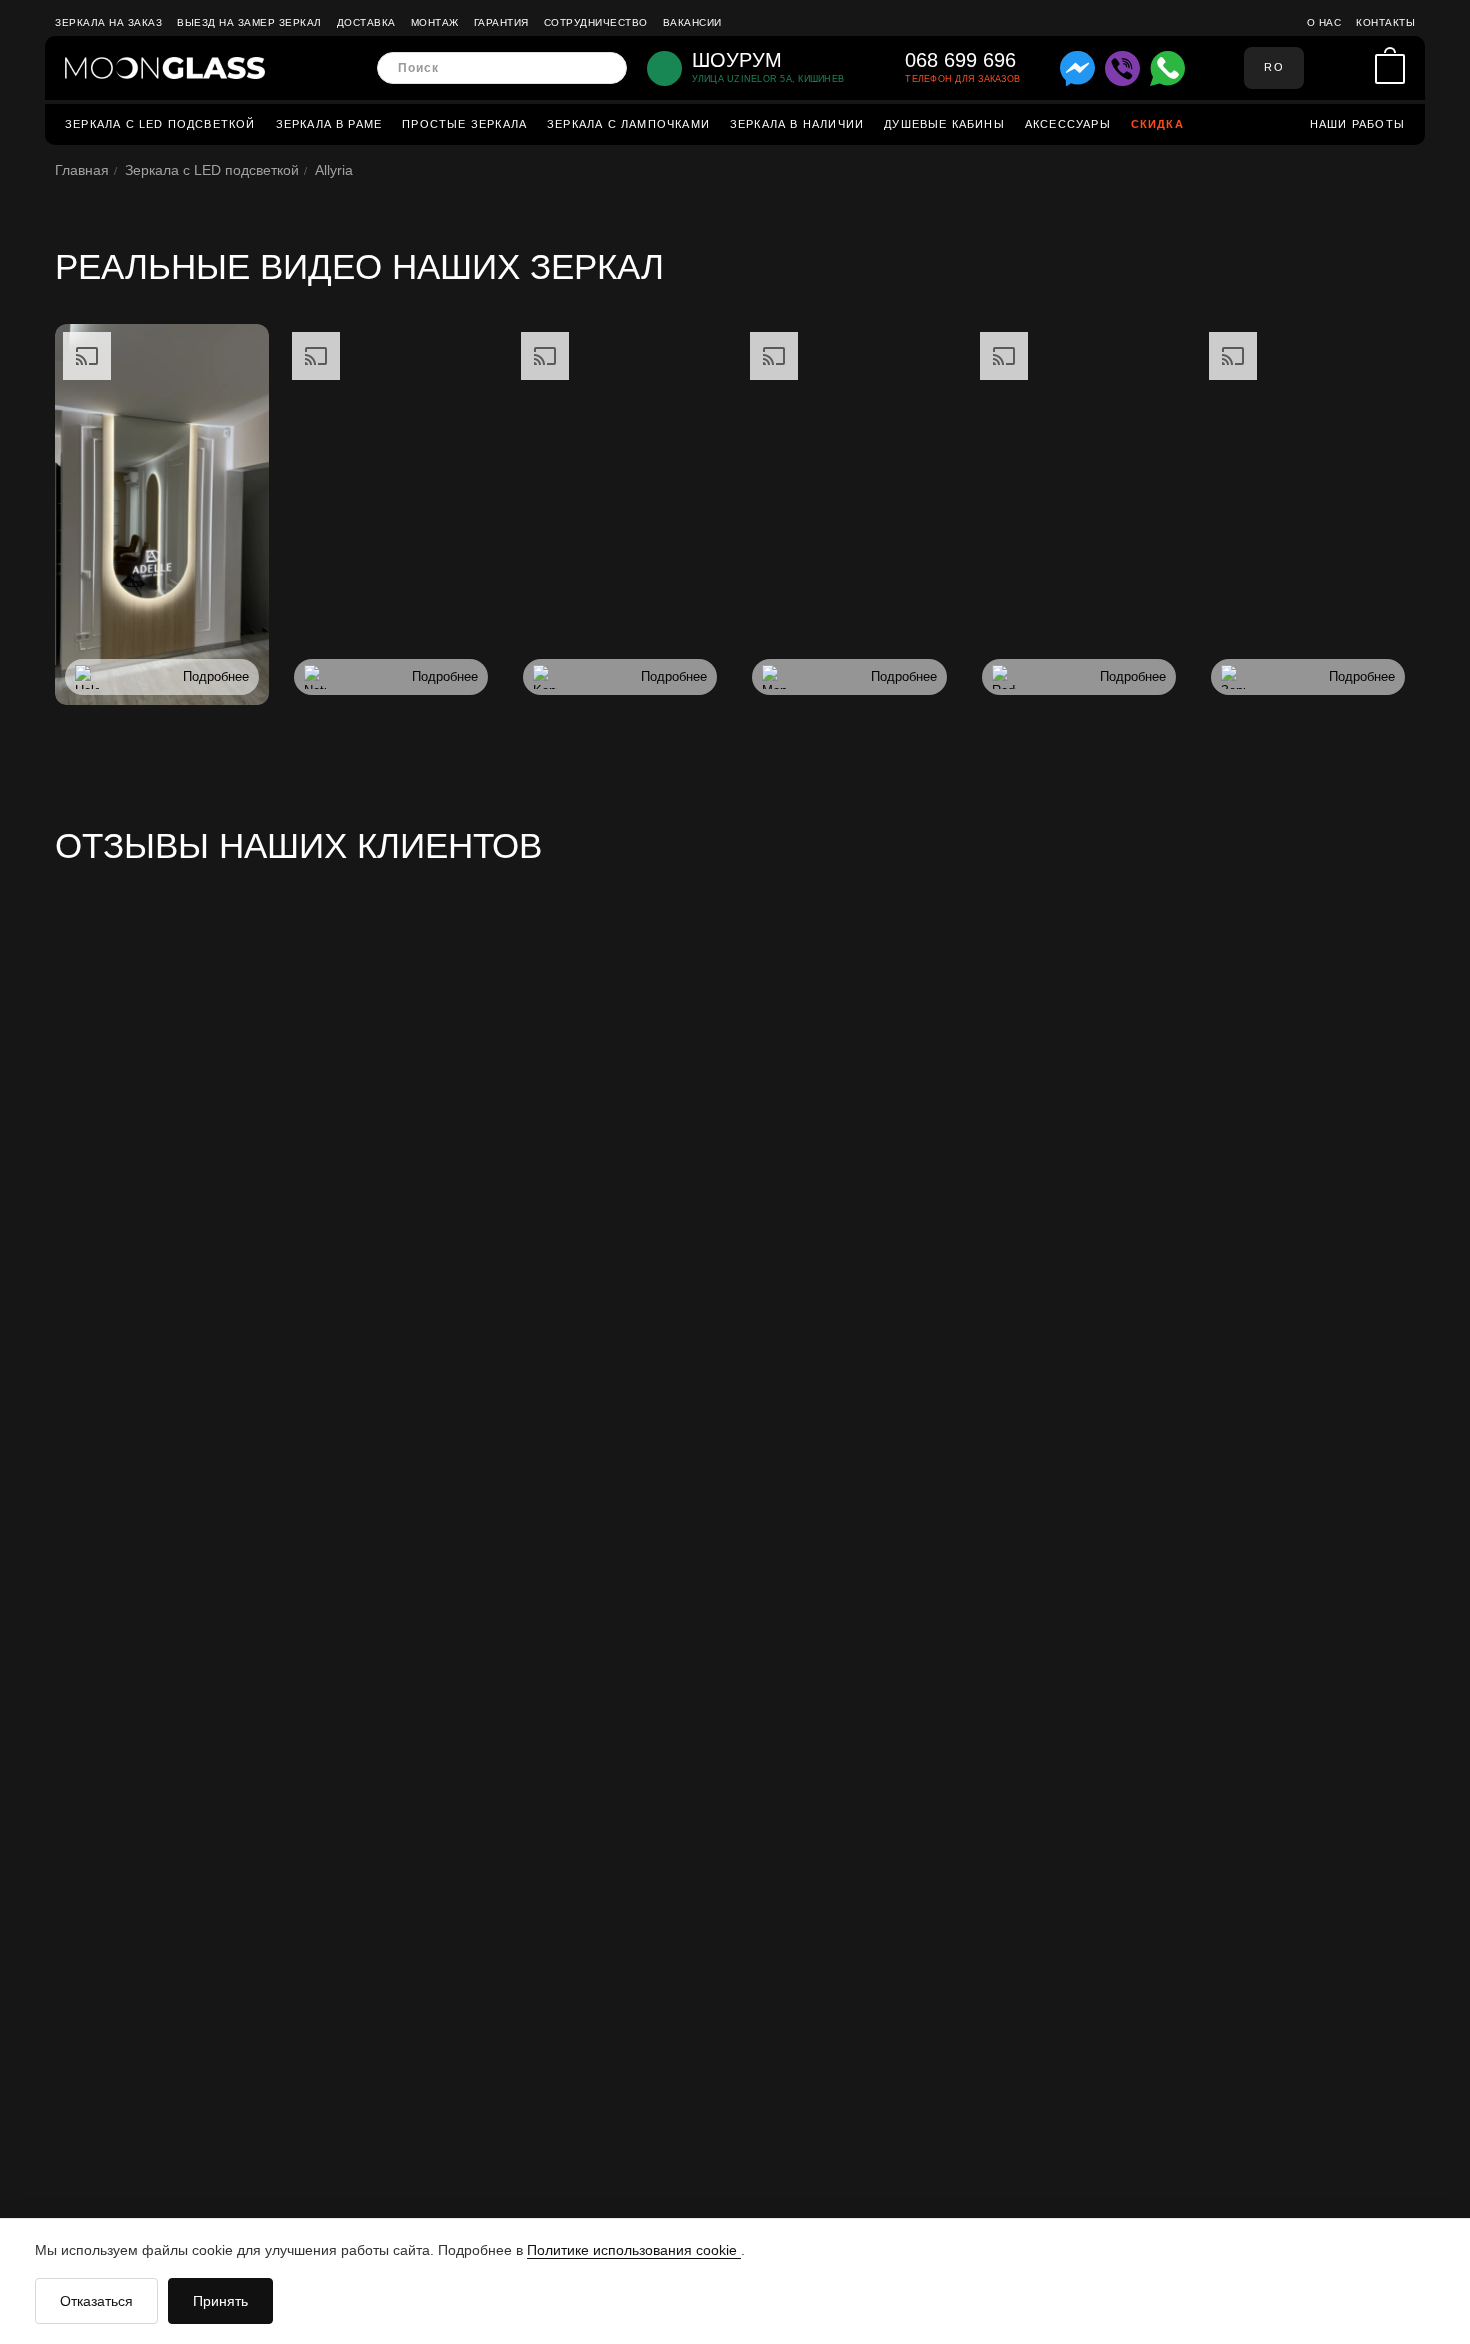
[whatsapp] (1167, 68)
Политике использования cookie (634, 2250)
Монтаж (435, 22)
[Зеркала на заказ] (165, 68)
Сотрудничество (596, 22)
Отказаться (96, 2301)
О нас (1324, 22)
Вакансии (692, 22)
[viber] (1122, 68)
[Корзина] (1390, 68)
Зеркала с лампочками (628, 124)
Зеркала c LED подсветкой (160, 124)
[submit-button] (605, 68)
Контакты (1385, 22)
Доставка (366, 22)
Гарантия (501, 22)
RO (1273, 67)
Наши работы (1357, 124)
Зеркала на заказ (108, 22)
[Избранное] (1354, 68)
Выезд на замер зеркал (249, 22)
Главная (82, 170)
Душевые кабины (944, 124)
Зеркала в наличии (797, 124)
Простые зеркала (464, 124)
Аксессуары (1068, 124)
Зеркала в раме (329, 124)
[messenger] (1077, 68)
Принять (220, 2301)
